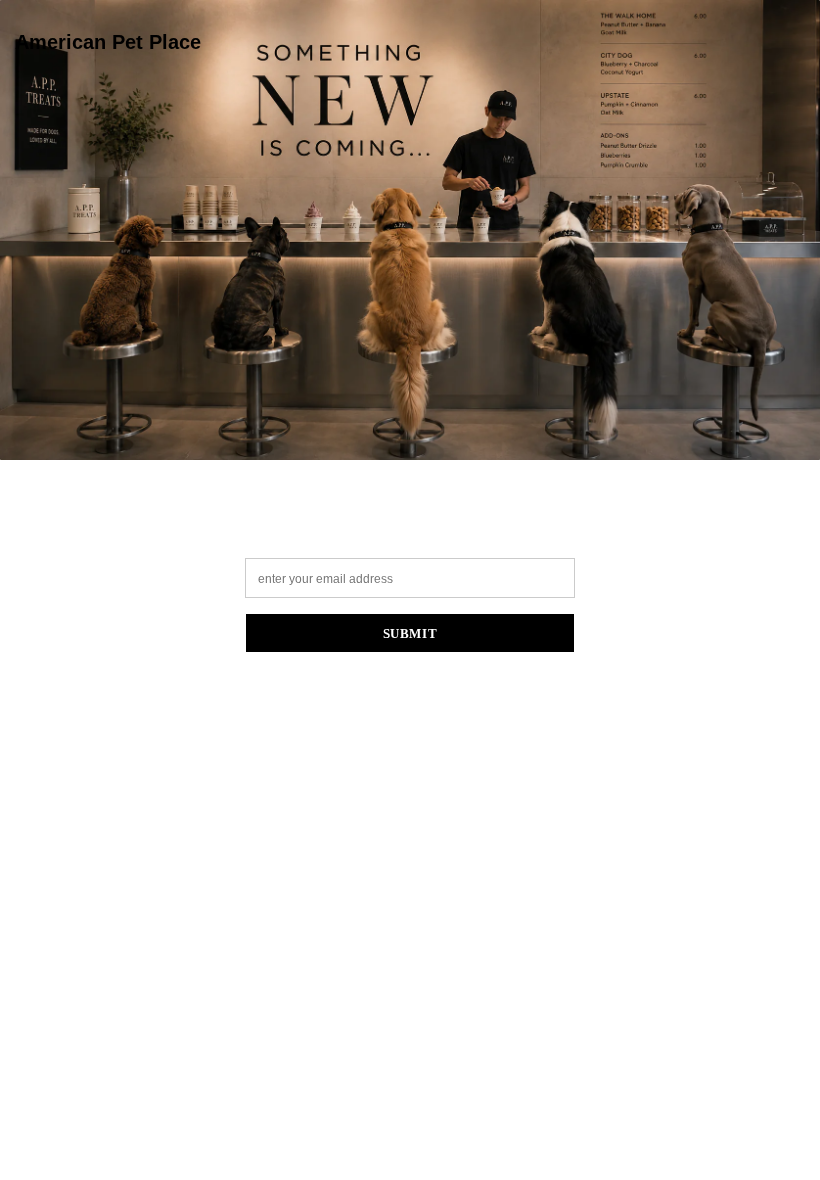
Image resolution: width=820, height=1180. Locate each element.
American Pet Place (108, 42)
